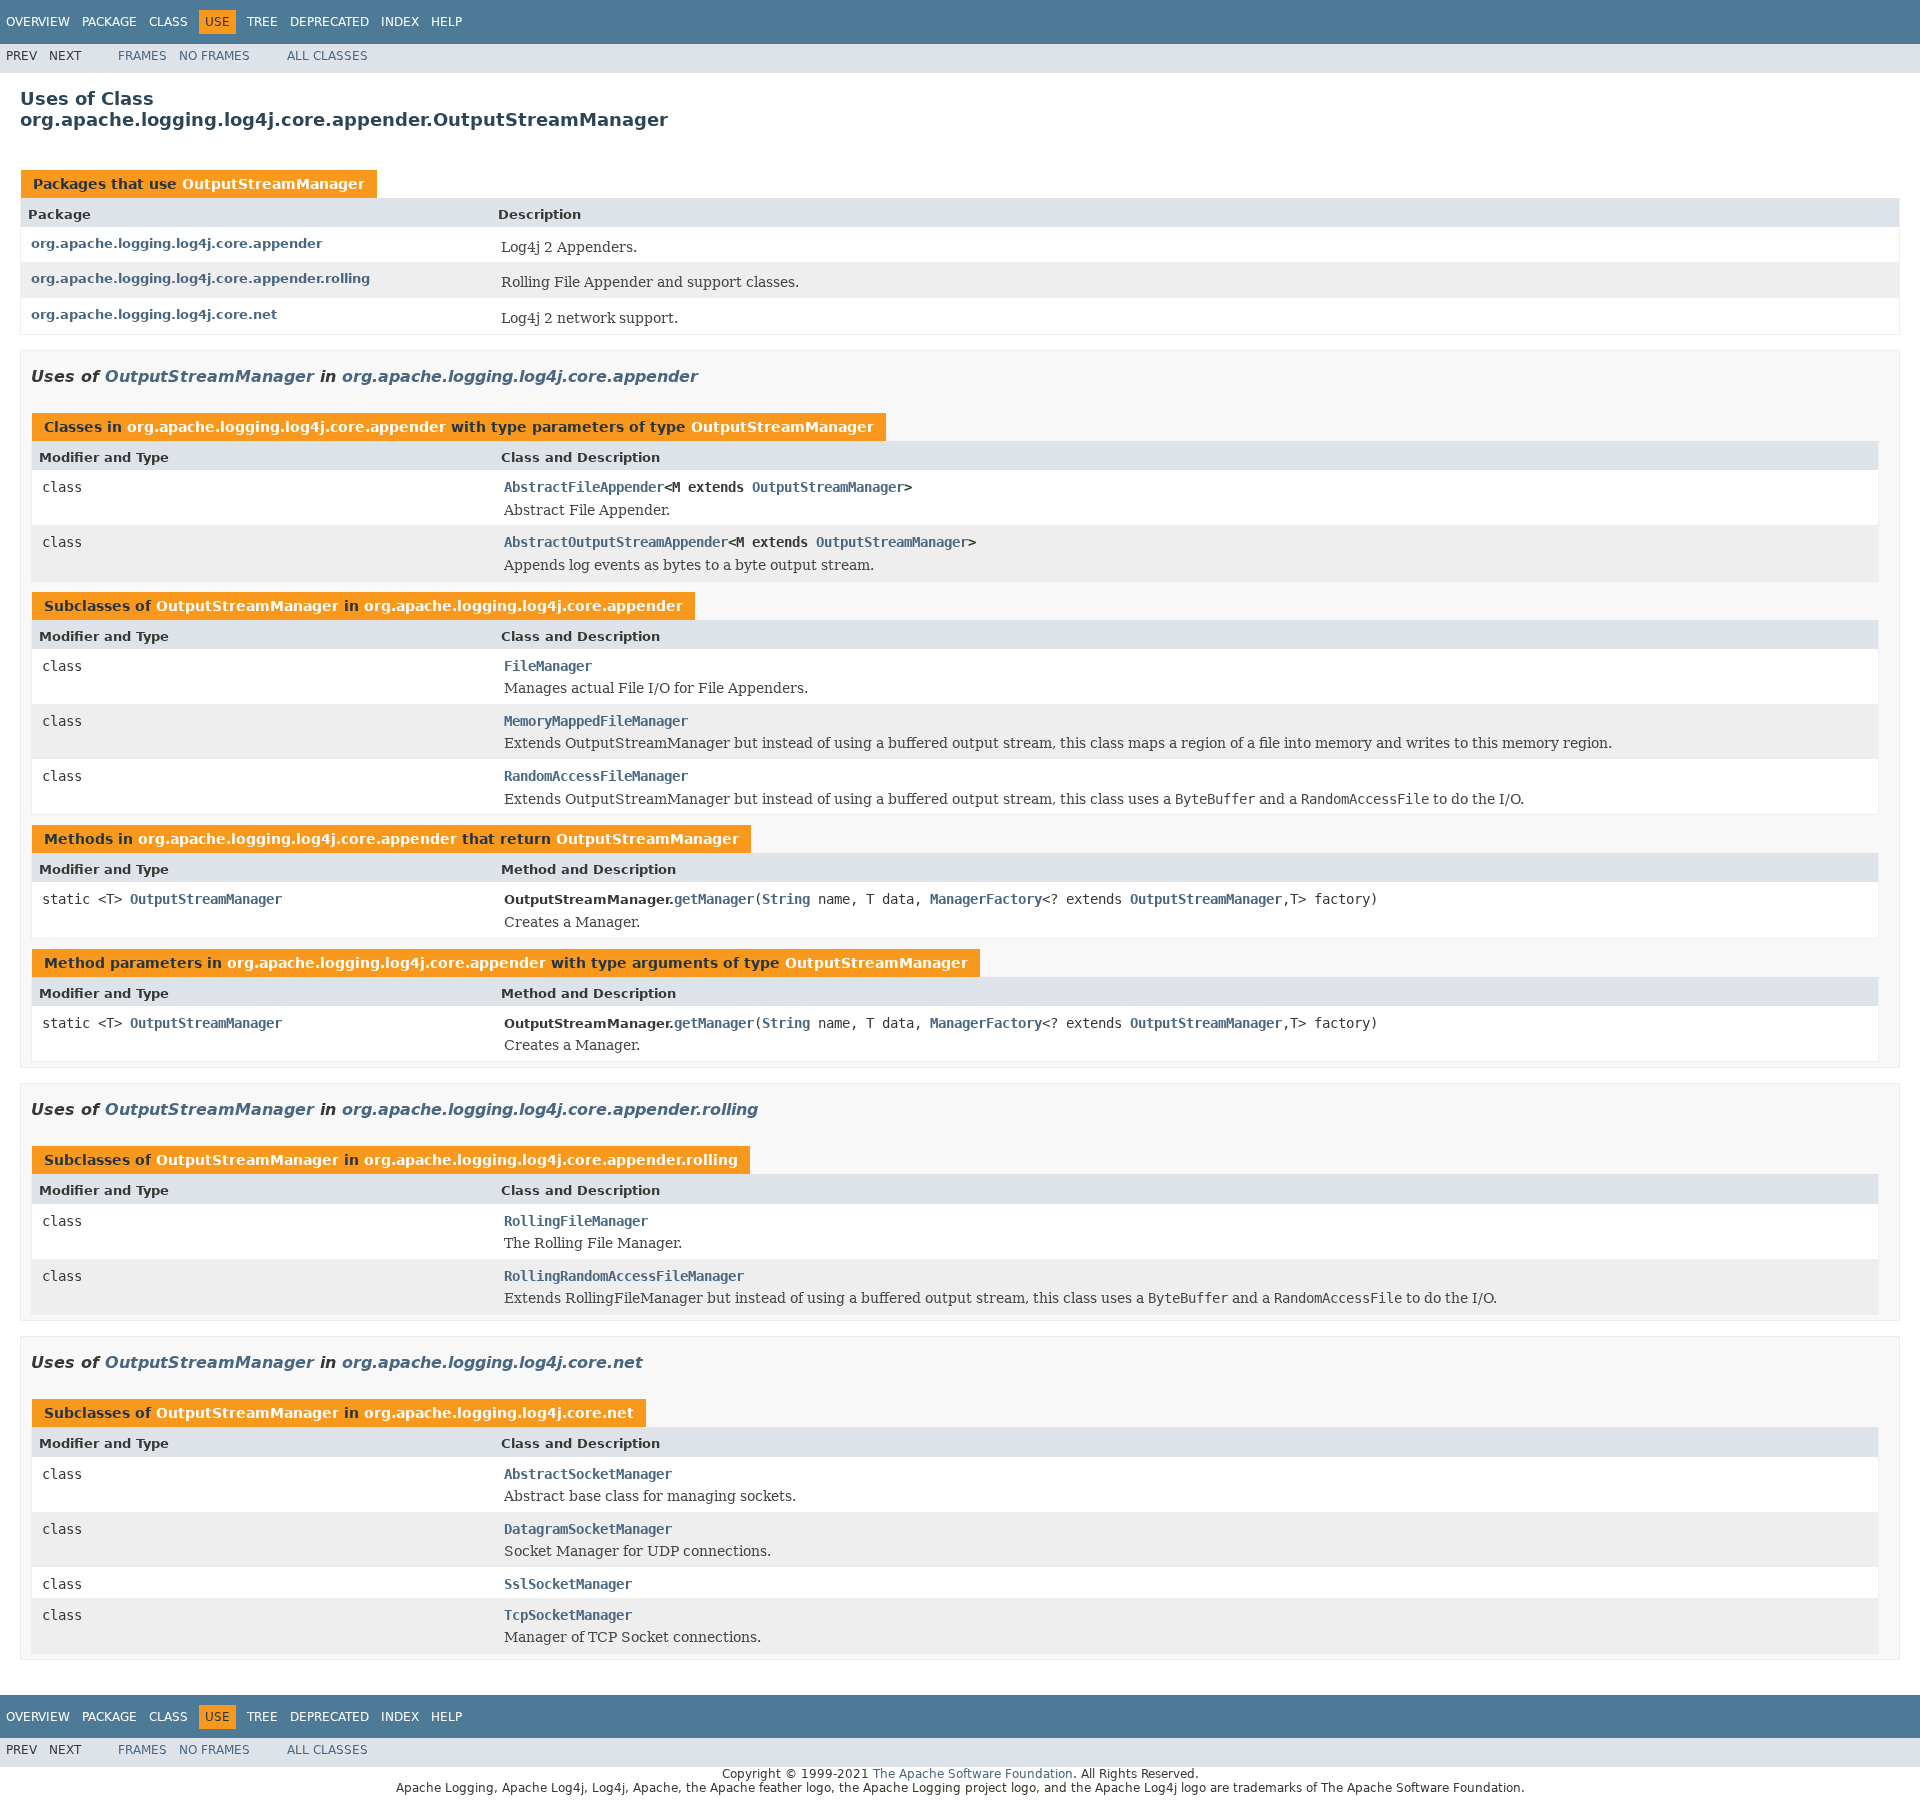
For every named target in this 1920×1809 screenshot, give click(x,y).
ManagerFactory (986, 899)
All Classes (327, 56)
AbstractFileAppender (584, 487)
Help (446, 22)
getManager (714, 899)
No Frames (214, 56)
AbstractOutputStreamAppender (616, 542)
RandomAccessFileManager (596, 776)
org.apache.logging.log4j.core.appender (176, 243)
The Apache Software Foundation (973, 1774)
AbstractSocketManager (588, 1474)
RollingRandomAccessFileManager (624, 1276)
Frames (142, 56)
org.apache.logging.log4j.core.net (154, 314)
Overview (38, 22)
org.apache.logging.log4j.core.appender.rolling (200, 278)
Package (109, 22)
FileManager (548, 666)
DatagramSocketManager (588, 1529)
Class (168, 22)
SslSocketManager (568, 1584)
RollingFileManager (576, 1221)
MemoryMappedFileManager (596, 721)
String (786, 899)
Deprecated (329, 22)
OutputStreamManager (273, 184)
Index (400, 22)
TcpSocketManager (568, 1615)
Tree (262, 22)
